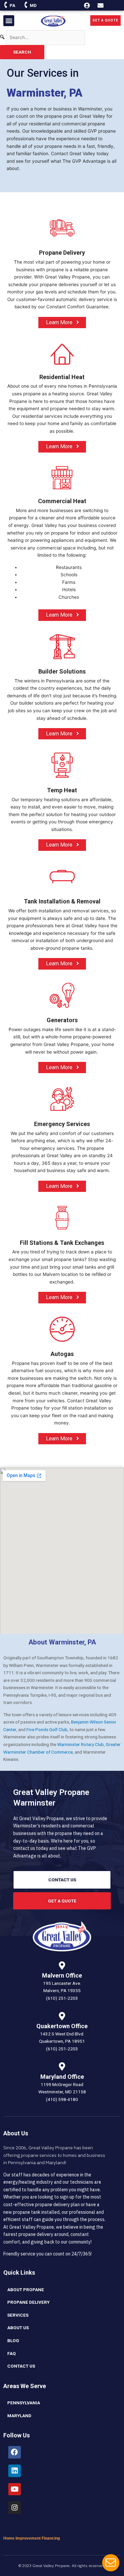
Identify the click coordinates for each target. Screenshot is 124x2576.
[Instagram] (15, 2508)
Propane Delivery (28, 2302)
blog (13, 2340)
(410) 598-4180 (62, 2099)
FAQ (12, 2353)
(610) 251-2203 (62, 1998)
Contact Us (21, 2366)
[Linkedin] (15, 2471)
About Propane (26, 2290)
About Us (18, 2328)
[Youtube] (15, 2489)
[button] (9, 21)
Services (18, 2315)
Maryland (19, 2416)
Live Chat (111, 2563)
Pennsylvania (24, 2403)
